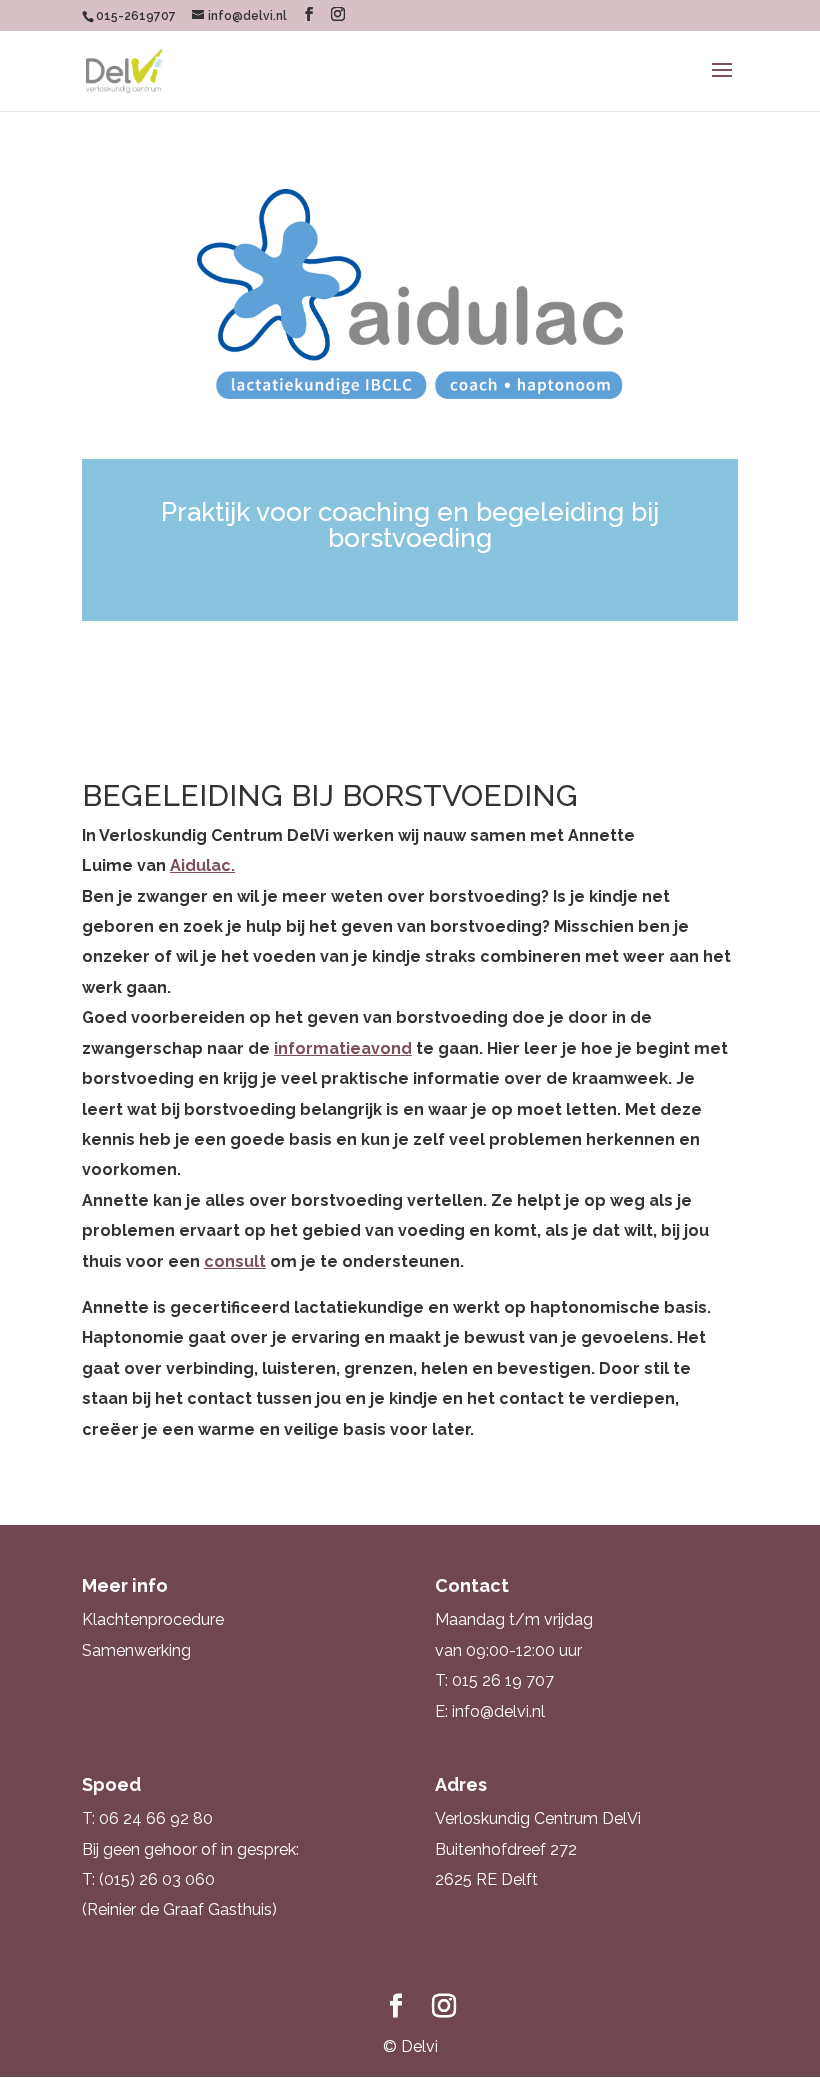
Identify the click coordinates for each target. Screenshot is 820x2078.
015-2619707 (136, 16)
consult (235, 1261)
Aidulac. (202, 865)
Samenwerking (136, 1650)
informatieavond (343, 1048)
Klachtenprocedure (153, 1619)
